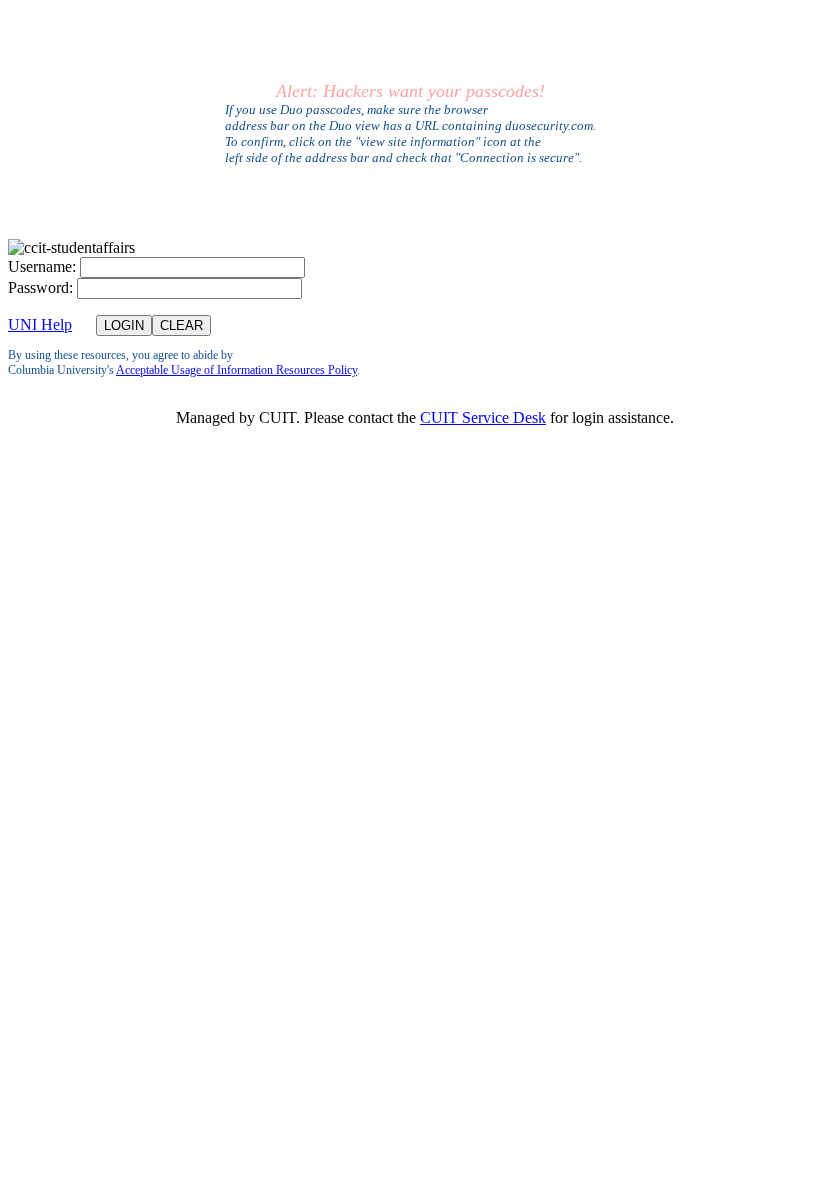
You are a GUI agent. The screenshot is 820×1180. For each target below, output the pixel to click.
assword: (40, 287)
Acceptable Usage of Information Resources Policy (236, 370)
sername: (42, 266)
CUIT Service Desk (483, 417)
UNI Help (40, 324)
